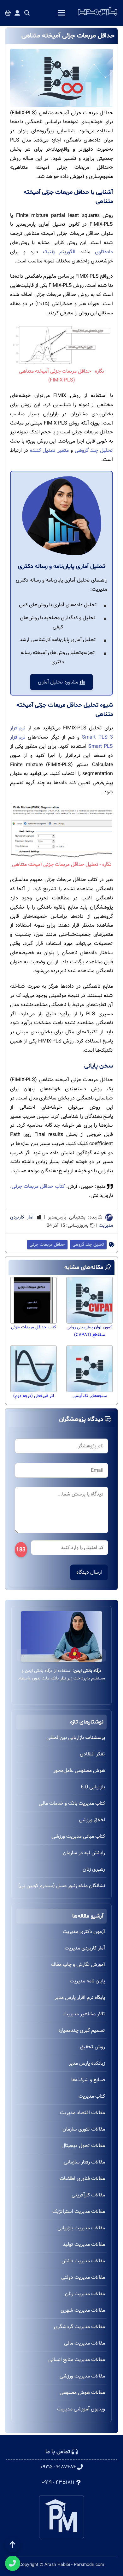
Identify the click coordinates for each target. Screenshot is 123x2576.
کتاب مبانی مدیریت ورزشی (78, 1836)
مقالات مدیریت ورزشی (82, 2376)
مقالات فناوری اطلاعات (82, 2179)
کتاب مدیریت (92, 2096)
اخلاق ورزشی (92, 1820)
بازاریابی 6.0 (93, 1787)
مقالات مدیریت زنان (85, 2294)
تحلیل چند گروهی (94, 450)
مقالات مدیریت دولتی (83, 2277)
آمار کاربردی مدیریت (85, 1948)
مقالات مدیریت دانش (83, 2261)
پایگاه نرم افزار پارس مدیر (80, 1997)
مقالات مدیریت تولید (84, 2244)
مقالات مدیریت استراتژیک (79, 2211)
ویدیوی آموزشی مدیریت (81, 2409)
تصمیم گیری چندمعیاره (82, 2030)
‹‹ (101, 1655)
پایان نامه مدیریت (87, 1981)
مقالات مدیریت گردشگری (79, 2327)
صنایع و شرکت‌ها (88, 2080)
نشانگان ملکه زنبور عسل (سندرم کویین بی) (62, 1886)
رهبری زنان (94, 1869)
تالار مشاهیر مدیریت (84, 2014)
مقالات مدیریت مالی (85, 2343)
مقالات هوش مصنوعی (82, 2393)
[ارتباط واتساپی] (13, 2563)
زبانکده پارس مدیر (87, 2063)
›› (22, 1655)
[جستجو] (27, 13)
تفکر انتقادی (92, 1754)
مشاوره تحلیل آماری (59, 682)
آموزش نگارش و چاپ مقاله (78, 1965)
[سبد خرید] (8, 13)
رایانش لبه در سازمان (84, 1853)
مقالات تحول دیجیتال (83, 2146)
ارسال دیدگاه (89, 1572)
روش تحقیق (92, 2047)
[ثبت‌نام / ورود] (17, 13)
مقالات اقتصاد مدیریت (82, 2113)
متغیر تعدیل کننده (50, 450)
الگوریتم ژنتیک (59, 252)
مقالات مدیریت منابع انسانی (77, 2360)
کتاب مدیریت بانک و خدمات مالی (72, 1803)
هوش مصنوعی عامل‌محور (79, 1770)
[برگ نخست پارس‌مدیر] (98, 16)
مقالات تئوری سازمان (84, 2129)
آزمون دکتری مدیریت (84, 1932)
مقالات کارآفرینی (88, 2195)
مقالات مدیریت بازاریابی (81, 2228)
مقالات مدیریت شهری (83, 2310)
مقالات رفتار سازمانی (84, 2162)
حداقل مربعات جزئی (47, 1245)
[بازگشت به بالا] (13, 2545)
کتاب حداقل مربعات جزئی (38, 1186)
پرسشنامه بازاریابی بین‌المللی (76, 1738)
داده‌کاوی (104, 252)
